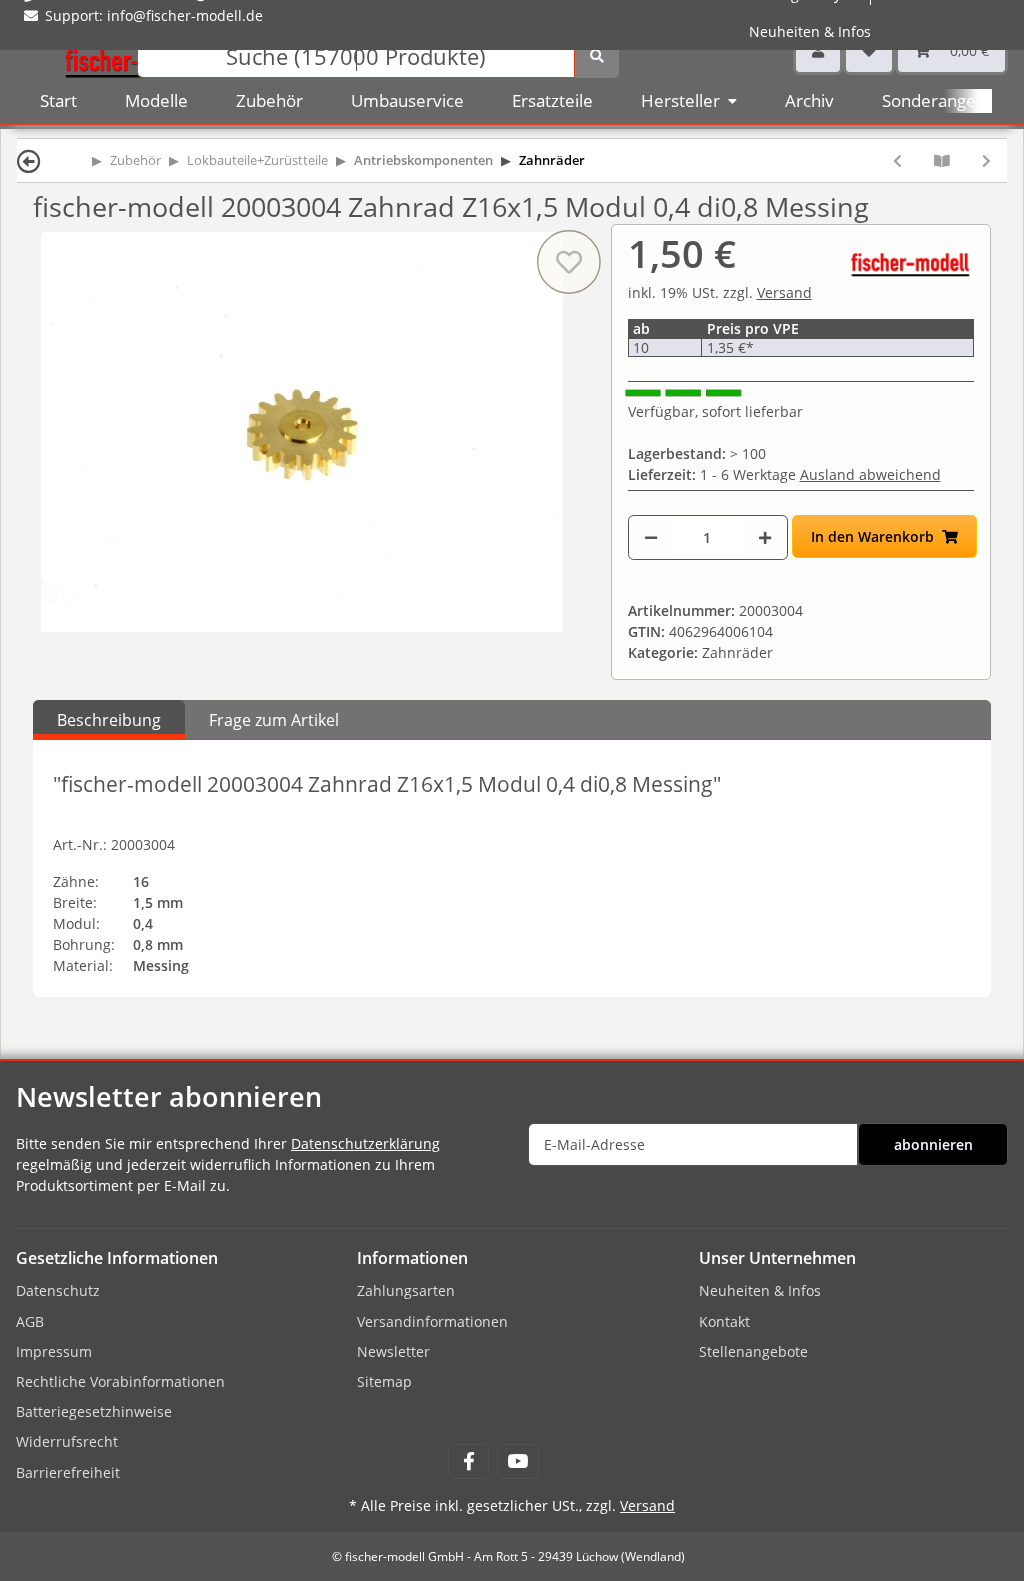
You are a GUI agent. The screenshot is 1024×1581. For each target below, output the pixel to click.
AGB (30, 1321)
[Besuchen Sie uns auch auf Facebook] (468, 1461)
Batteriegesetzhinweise (94, 1411)
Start (58, 100)
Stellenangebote (753, 1351)
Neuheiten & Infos (810, 31)
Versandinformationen (432, 1321)
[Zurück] (29, 160)
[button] (818, 50)
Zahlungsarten (406, 1290)
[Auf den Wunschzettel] (568, 262)
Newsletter (393, 1351)
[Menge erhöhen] (765, 537)
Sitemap (384, 1381)
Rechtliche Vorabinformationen (120, 1381)
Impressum (54, 1351)
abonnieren (933, 1144)
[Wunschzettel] (869, 50)
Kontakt (724, 1321)
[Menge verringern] (651, 537)
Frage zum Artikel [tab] (274, 720)
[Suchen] (597, 56)
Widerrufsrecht (67, 1441)
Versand (784, 292)
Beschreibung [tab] (109, 720)
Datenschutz (58, 1290)
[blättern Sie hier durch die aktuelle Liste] (942, 160)
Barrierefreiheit (68, 1472)
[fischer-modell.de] (136, 54)
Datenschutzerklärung (365, 1143)
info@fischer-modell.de (185, 15)
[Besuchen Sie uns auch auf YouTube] (517, 1461)
